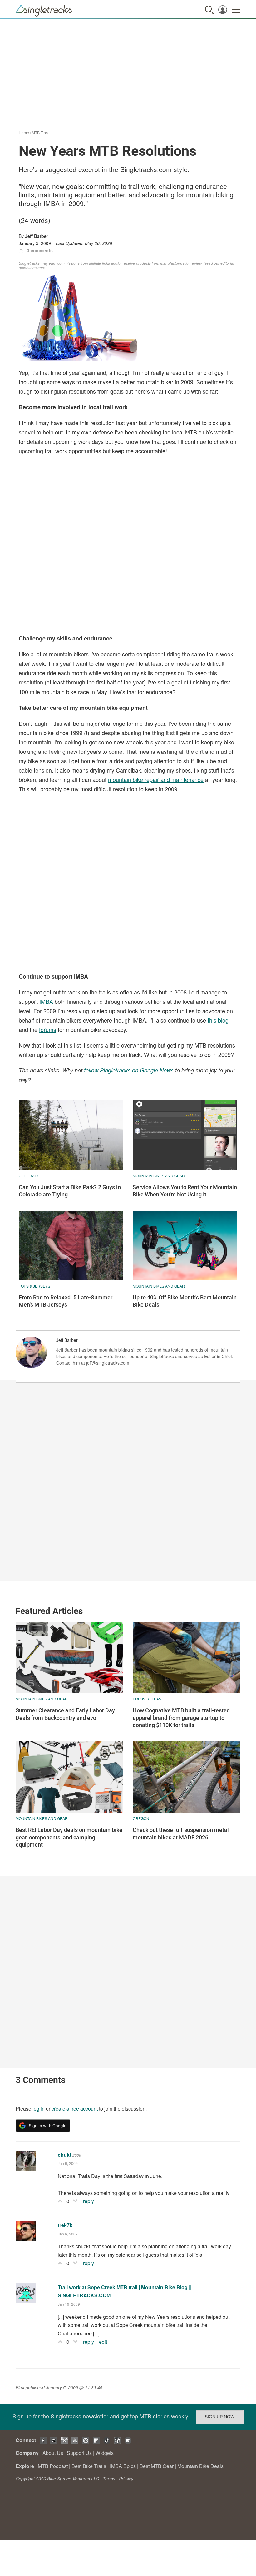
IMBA (46, 1001)
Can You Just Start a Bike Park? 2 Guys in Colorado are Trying (70, 1191)
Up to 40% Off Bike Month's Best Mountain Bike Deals (185, 1301)
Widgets (105, 2453)
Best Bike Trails (89, 2466)
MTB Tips (40, 132)
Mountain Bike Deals (200, 2466)
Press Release (148, 1699)
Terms (109, 2479)
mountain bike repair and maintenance (156, 779)
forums (48, 1029)
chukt (64, 2155)
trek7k (65, 2225)
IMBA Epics (123, 2466)
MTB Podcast (53, 2466)
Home (24, 132)
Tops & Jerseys (34, 1286)
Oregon (141, 1818)
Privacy (126, 2479)
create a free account (75, 2109)
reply (89, 2201)
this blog (218, 1020)
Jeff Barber (37, 236)
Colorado (30, 1176)
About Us (53, 2453)
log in (39, 2109)
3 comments (40, 250)
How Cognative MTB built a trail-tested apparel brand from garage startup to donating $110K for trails (181, 1718)
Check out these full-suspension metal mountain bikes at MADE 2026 (181, 1833)
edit (103, 2342)
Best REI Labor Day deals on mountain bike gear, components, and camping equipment (69, 1837)
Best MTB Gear (157, 2466)
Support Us (79, 2453)
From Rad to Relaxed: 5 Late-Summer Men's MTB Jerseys (66, 1301)
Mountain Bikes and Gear (159, 1176)
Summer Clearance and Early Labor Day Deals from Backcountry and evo (65, 1714)
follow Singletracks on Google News (129, 1070)
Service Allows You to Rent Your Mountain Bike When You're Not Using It (185, 1191)
